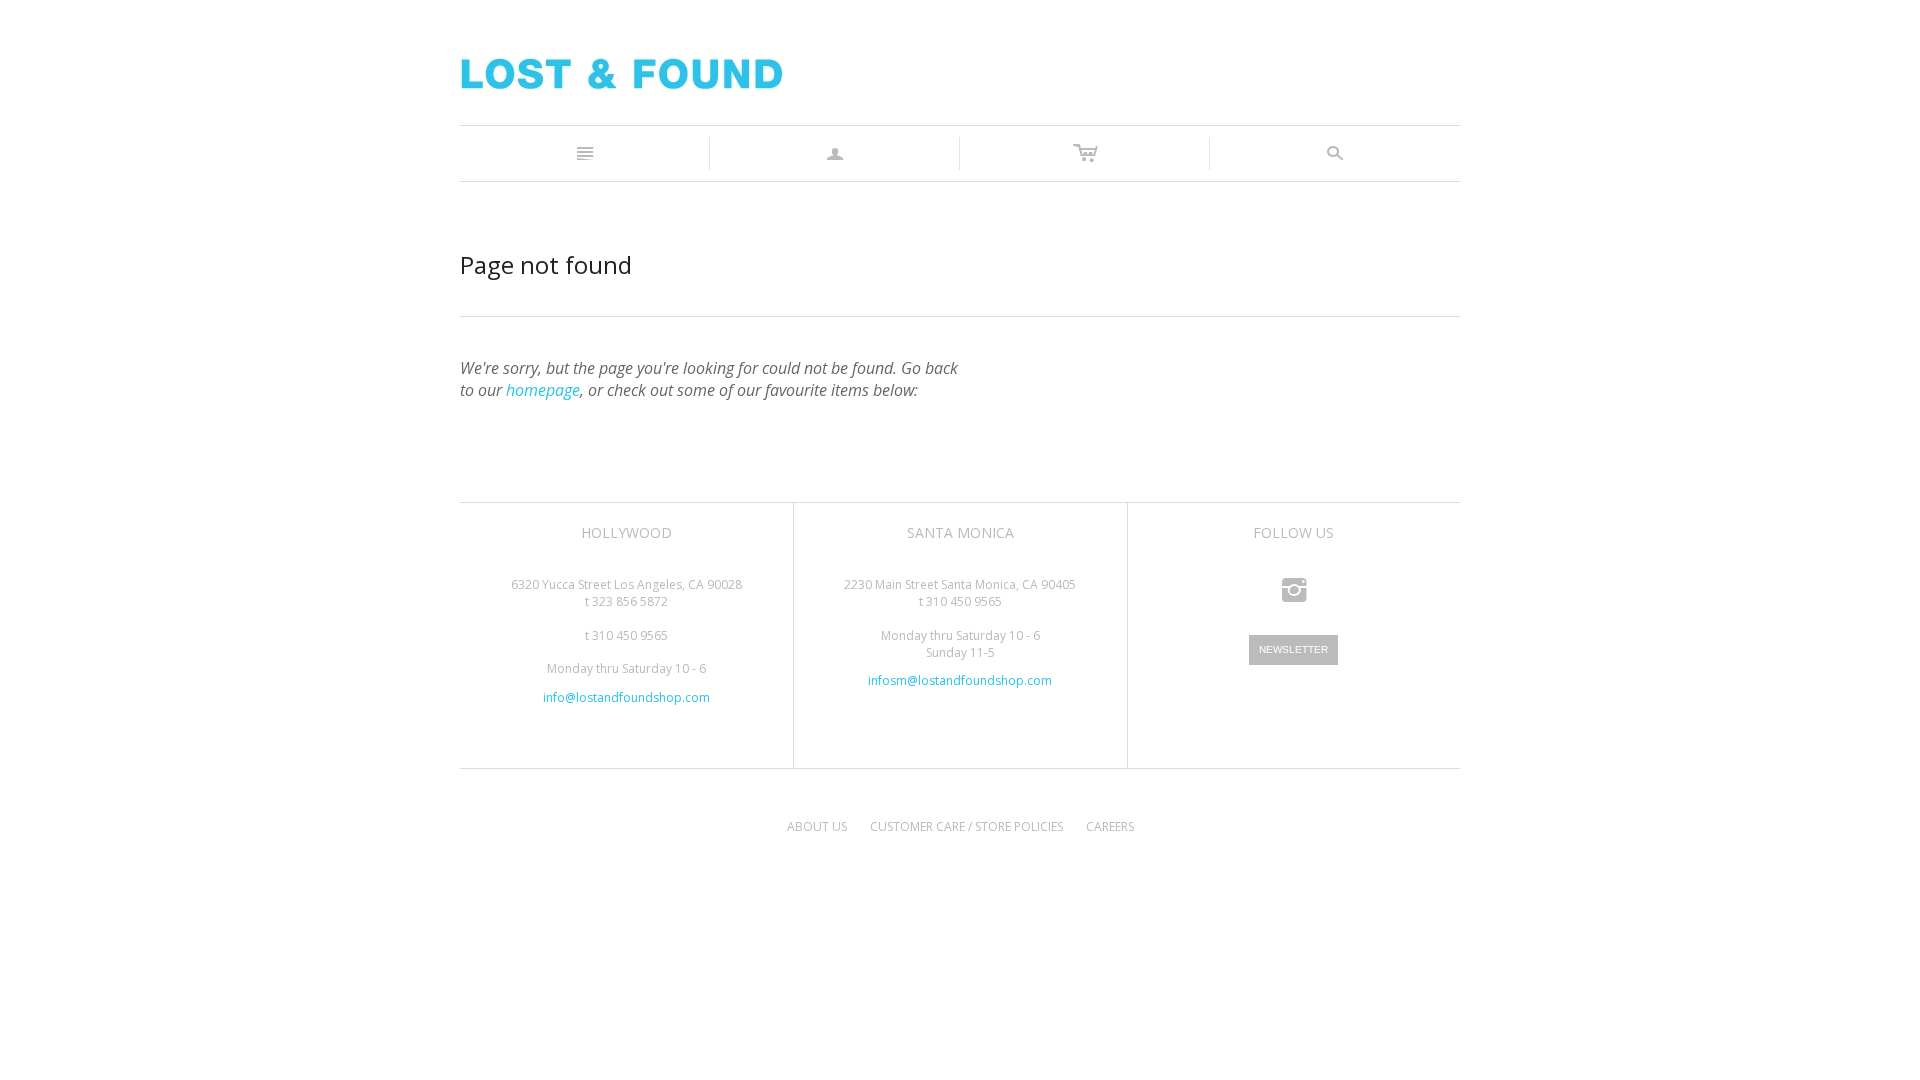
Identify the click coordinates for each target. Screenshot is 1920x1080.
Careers (1110, 826)
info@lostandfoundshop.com (626, 697)
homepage (543, 390)
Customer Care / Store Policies (966, 826)
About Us (817, 826)
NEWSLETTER (1293, 649)
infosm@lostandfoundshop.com (960, 680)
